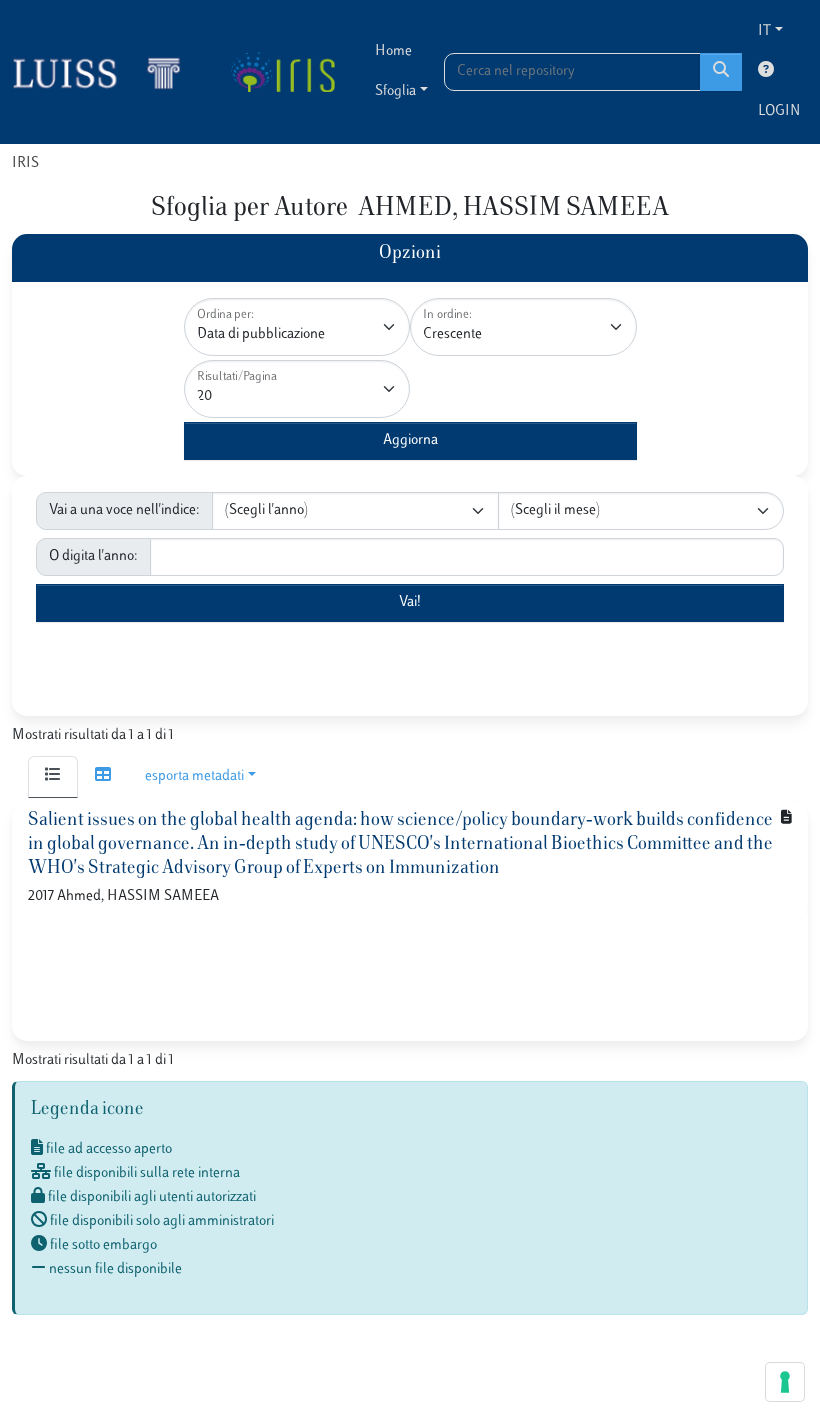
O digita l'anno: (93, 556)
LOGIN (779, 111)
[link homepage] (105, 72)
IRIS (25, 163)
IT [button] (764, 31)
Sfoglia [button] (395, 91)
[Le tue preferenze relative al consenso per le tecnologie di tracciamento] (785, 1382)
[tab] (53, 777)
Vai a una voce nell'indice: (124, 510)
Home (393, 51)
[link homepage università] (282, 72)
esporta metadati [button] (194, 776)
